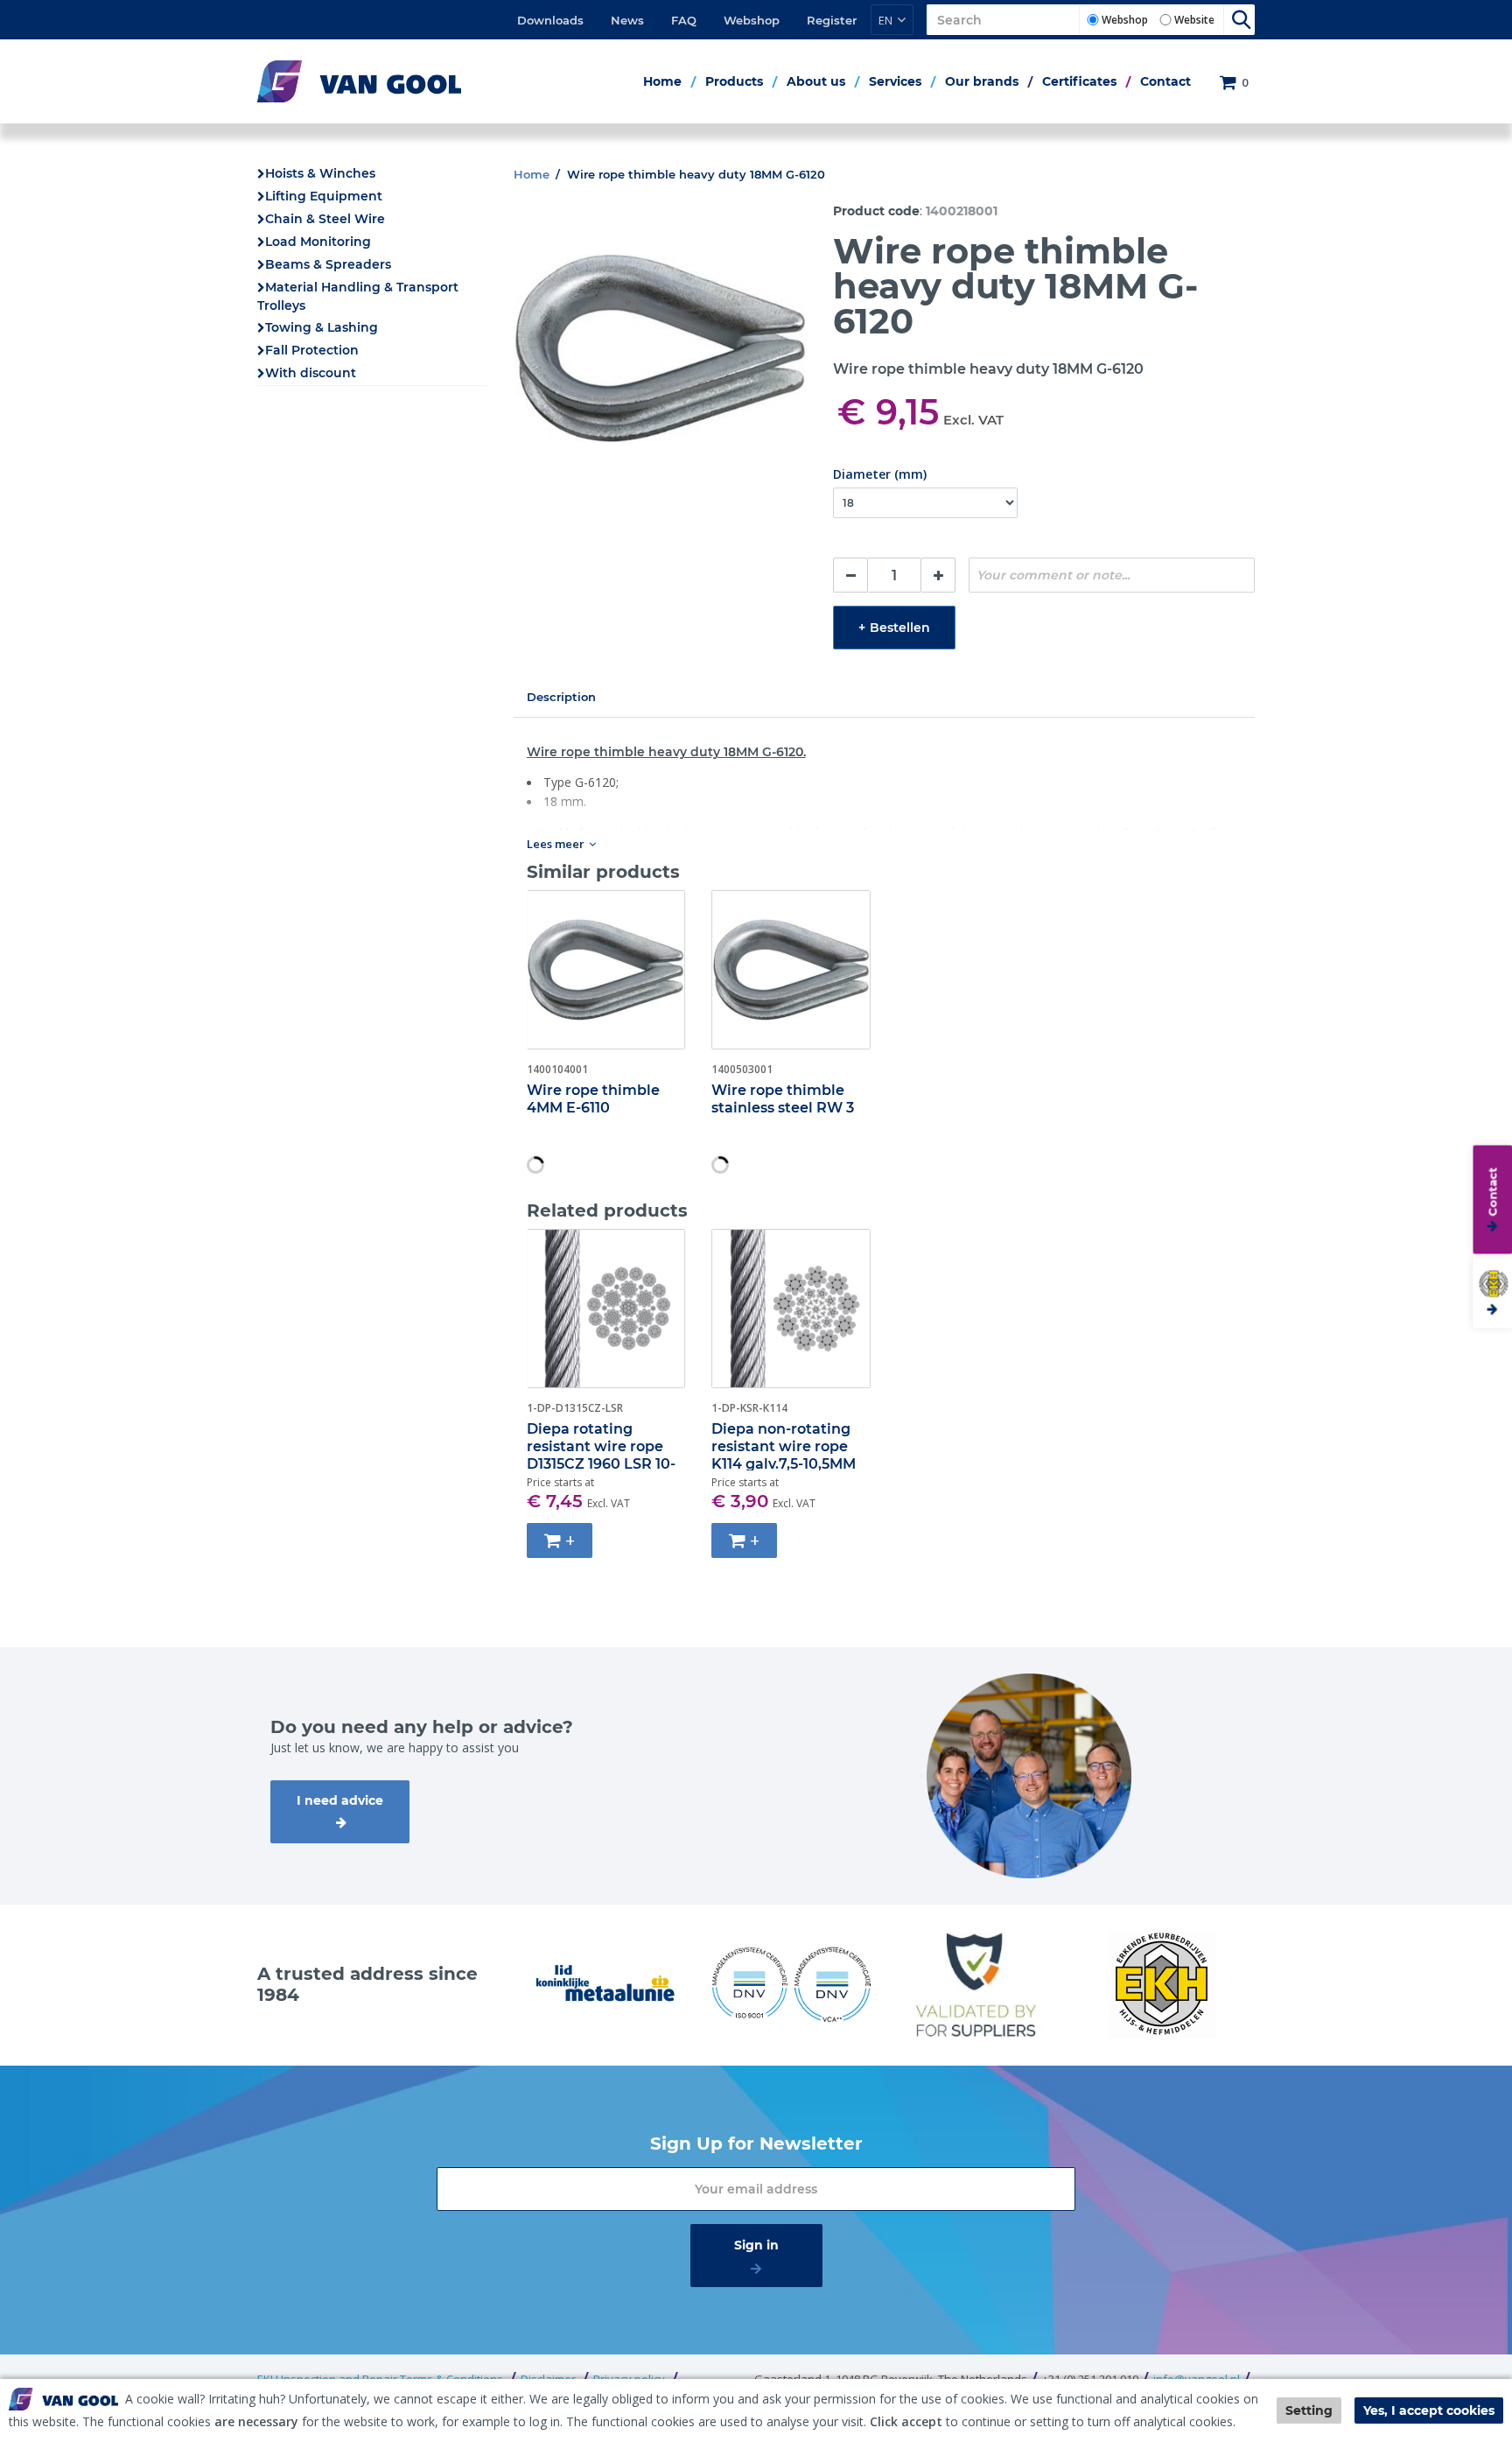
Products (734, 81)
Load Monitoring (318, 242)
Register (832, 20)
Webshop (752, 20)
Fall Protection (312, 350)
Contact (1165, 81)
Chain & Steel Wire (325, 219)
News (627, 20)
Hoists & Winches (320, 173)
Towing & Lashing (322, 327)
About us (816, 81)
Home (662, 81)
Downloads (550, 20)
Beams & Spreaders (328, 264)
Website (1194, 20)
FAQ (684, 20)
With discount (311, 373)
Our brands (982, 81)
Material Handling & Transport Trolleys (358, 296)
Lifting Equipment (324, 196)
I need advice (340, 1800)
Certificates (1079, 81)
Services (895, 81)
